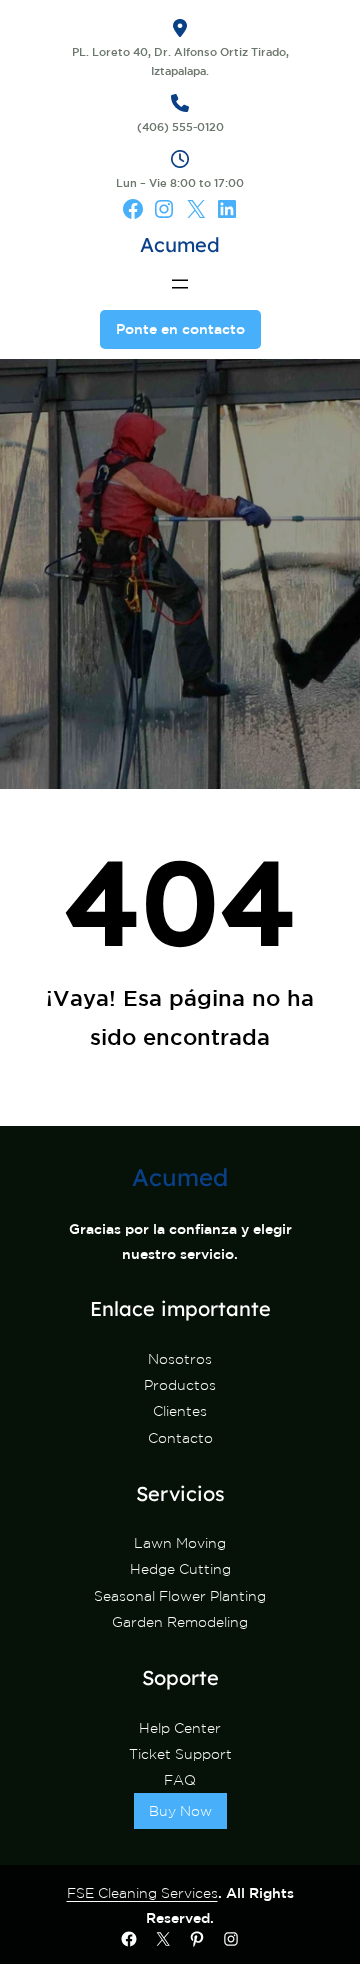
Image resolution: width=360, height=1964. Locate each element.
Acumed (180, 244)
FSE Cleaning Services (142, 1893)
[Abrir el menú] (180, 284)
